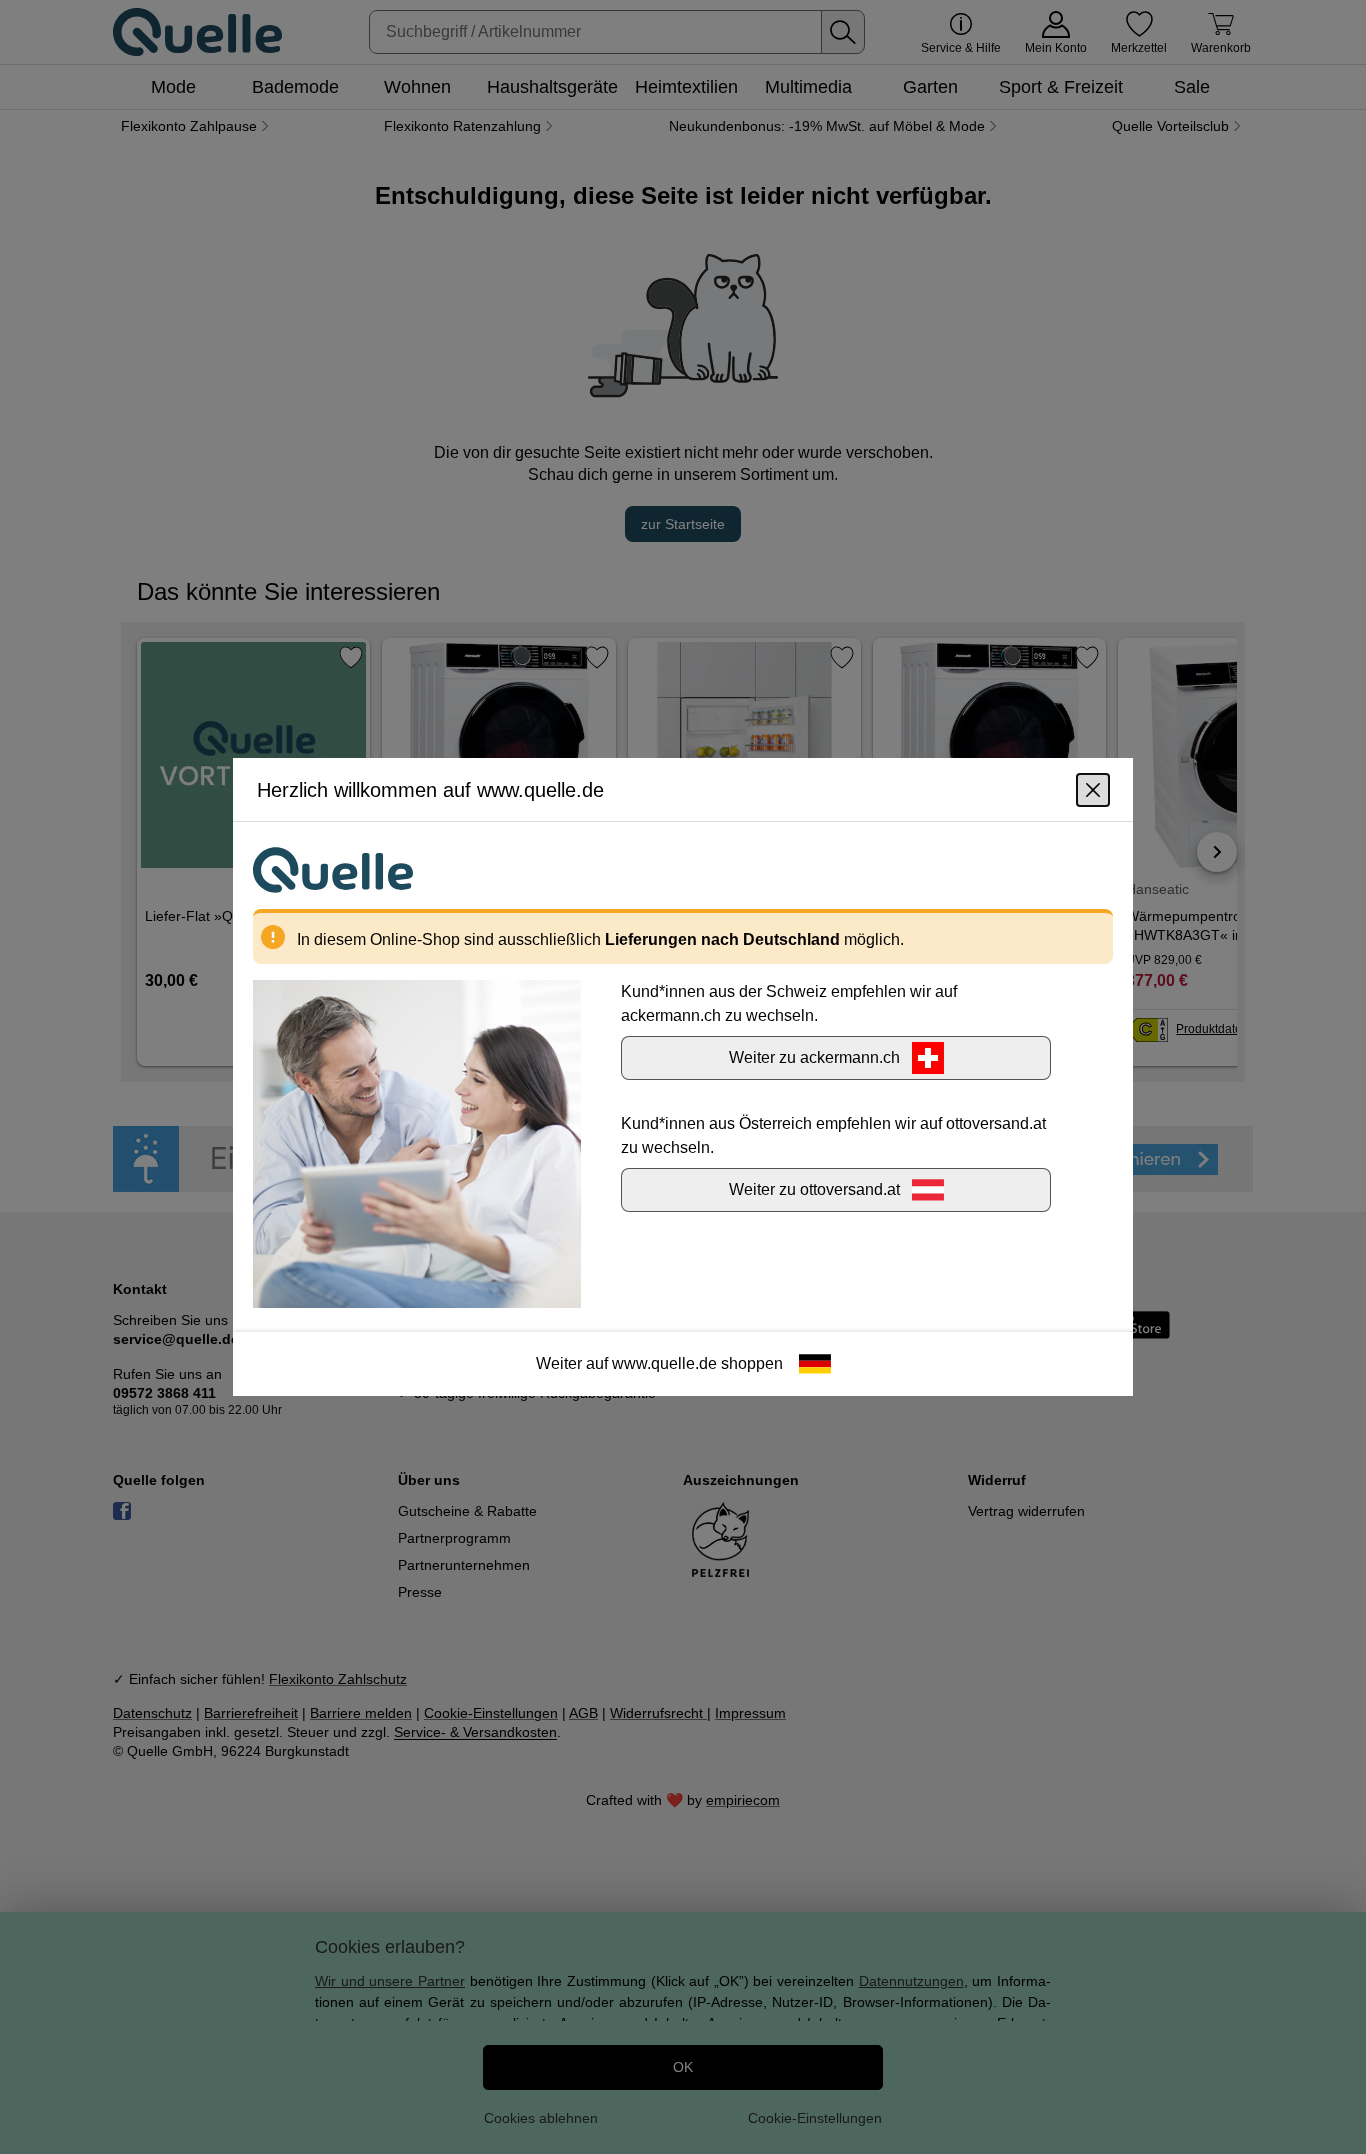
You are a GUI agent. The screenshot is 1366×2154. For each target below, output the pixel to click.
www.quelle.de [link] (664, 1363)
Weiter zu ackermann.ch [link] (814, 1057)
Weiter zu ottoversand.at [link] (814, 1189)
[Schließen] (1093, 790)
